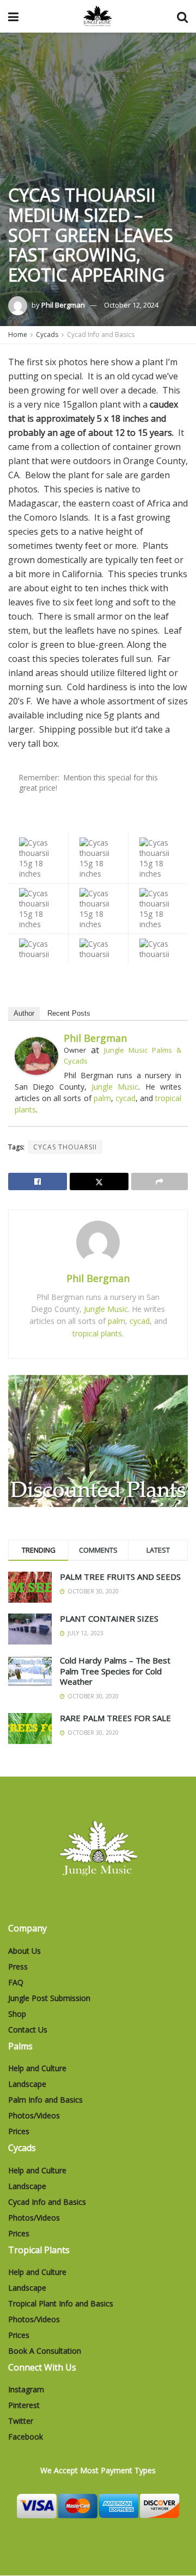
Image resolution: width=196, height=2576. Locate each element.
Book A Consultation (45, 2351)
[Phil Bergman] (36, 1055)
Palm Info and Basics (45, 2100)
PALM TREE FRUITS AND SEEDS (120, 1577)
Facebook (26, 2437)
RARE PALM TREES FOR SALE (115, 1718)
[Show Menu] (13, 16)
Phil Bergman (63, 305)
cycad (125, 1098)
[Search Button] (182, 16)
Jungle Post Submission (49, 1998)
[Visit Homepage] (97, 16)
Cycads (47, 334)
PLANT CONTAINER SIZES (109, 1618)
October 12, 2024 (131, 305)
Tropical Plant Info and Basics (61, 2303)
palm (102, 1098)
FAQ (16, 1982)
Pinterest (24, 2405)
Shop (17, 2014)
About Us (24, 1951)
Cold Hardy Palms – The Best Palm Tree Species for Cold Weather (115, 1671)
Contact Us (28, 2030)
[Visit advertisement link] (98, 1441)
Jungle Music (115, 1087)
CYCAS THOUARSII (65, 1147)
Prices (19, 2131)
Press (18, 1967)
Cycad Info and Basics (101, 334)
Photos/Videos (34, 2115)
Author (24, 1013)
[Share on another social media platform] (160, 1181)
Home (18, 334)
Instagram (26, 2389)
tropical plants (97, 1333)
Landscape (27, 2084)
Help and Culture (37, 2068)
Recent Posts (69, 1013)
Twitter (21, 2421)
